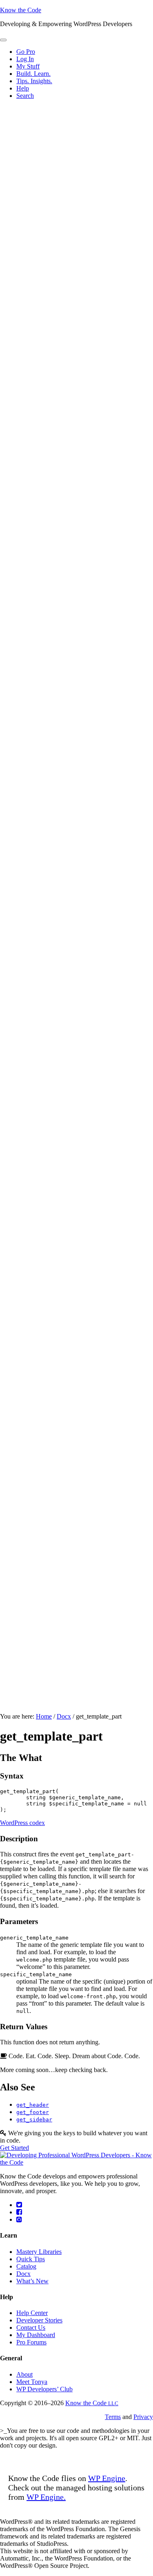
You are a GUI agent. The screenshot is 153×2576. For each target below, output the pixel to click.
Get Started (14, 2148)
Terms (113, 2417)
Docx (23, 2274)
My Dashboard (36, 2335)
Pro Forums (31, 2342)
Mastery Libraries (39, 2252)
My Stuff (28, 66)
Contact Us (31, 2327)
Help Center (32, 2313)
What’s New (32, 2281)
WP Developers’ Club (44, 2389)
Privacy (143, 2417)
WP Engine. (46, 2497)
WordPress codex (22, 1823)
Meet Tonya (32, 2382)
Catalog (26, 2266)
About (24, 2374)
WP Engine (107, 2478)
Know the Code (21, 10)
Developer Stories (39, 2320)
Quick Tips (31, 2259)
